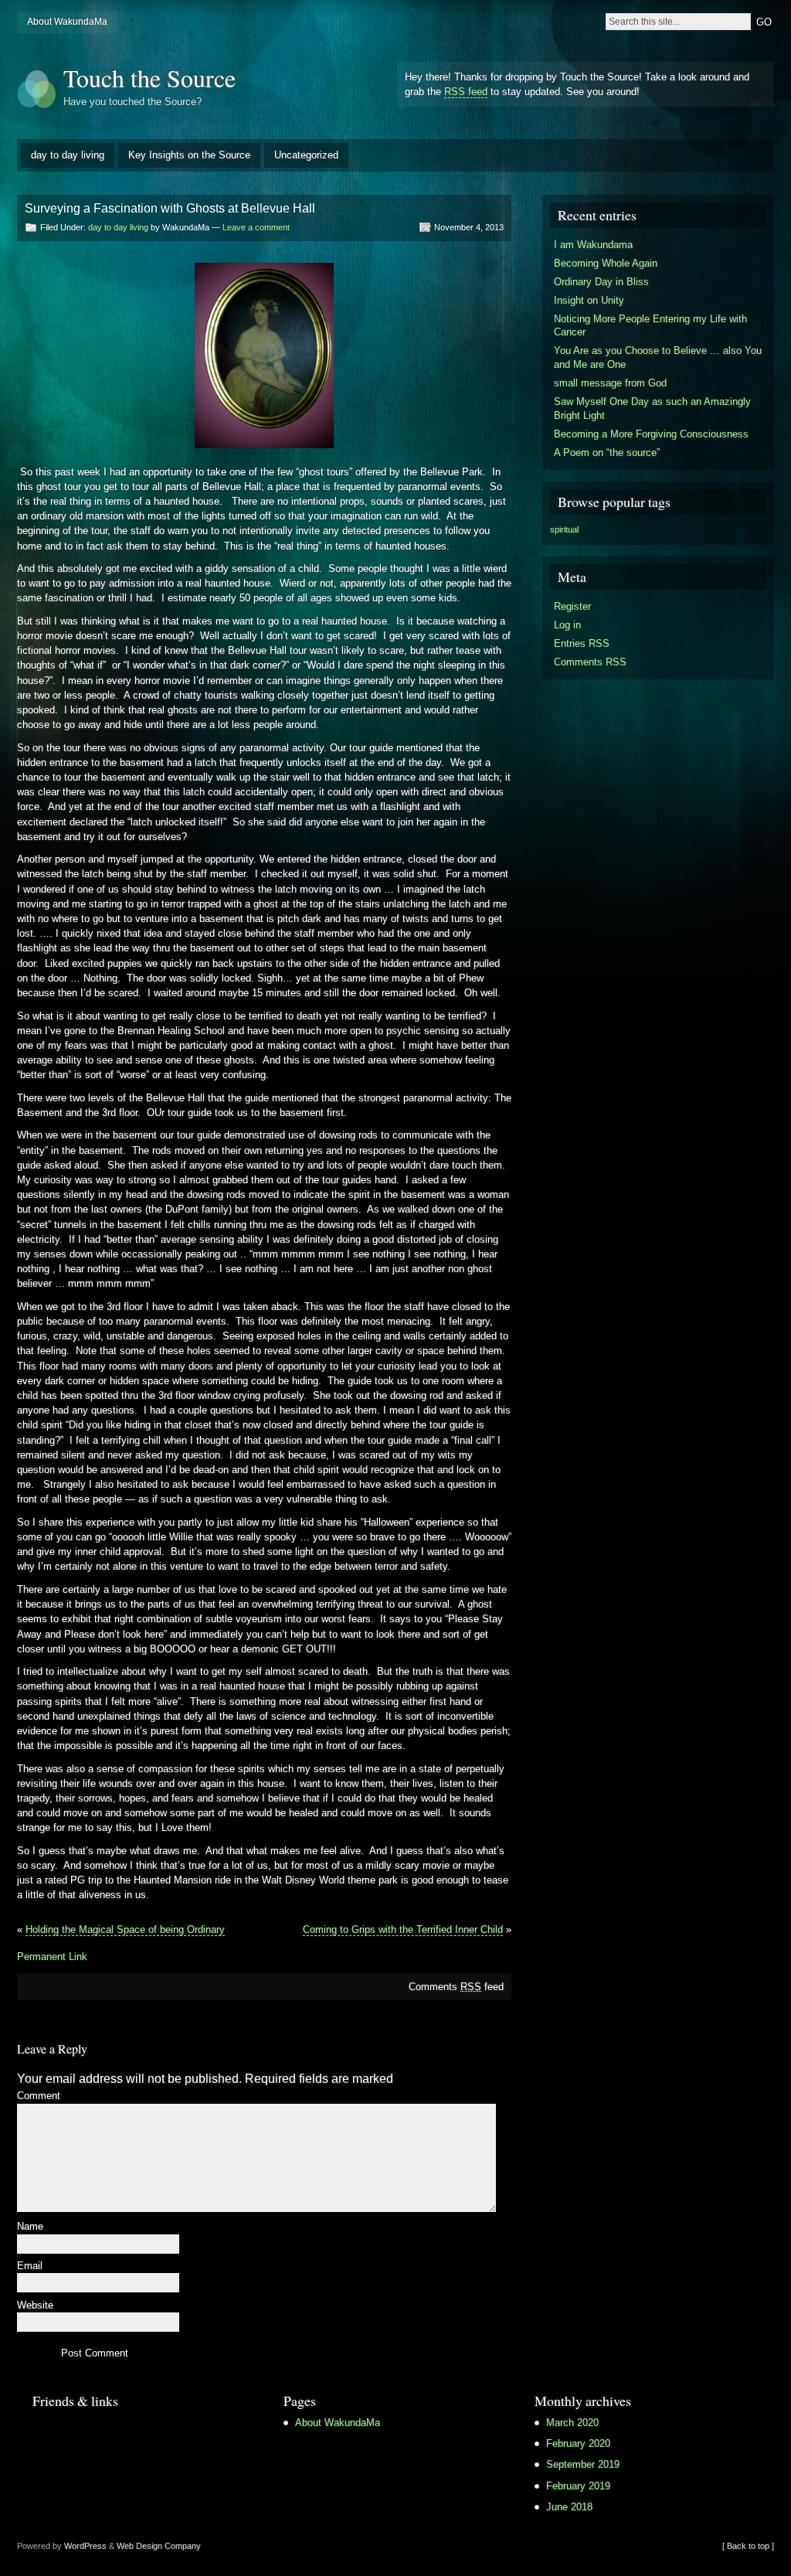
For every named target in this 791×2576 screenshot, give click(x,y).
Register (572, 606)
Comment (39, 2096)
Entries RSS (582, 643)
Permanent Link (52, 1957)
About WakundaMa (67, 22)
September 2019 (583, 2464)
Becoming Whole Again (606, 263)
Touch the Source (149, 78)
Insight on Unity (589, 300)
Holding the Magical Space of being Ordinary (125, 1929)
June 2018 (569, 2507)
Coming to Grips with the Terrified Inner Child (403, 1929)
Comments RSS (590, 662)
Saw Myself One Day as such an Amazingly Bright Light (652, 408)
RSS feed (466, 92)
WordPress (85, 2546)
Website (35, 2306)
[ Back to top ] (748, 2546)
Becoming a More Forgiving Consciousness (651, 434)
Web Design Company (159, 2546)
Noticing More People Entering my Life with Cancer (650, 326)
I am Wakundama (593, 245)
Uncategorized (306, 155)
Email (30, 2266)
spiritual (564, 529)
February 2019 (578, 2486)
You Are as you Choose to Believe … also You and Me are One (658, 357)
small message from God (610, 383)
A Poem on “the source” (607, 453)
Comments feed (456, 1987)
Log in (567, 625)
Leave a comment (256, 227)
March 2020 (572, 2423)
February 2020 (578, 2443)
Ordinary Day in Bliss (601, 282)
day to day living (68, 155)
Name (30, 2227)
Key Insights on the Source (189, 155)
